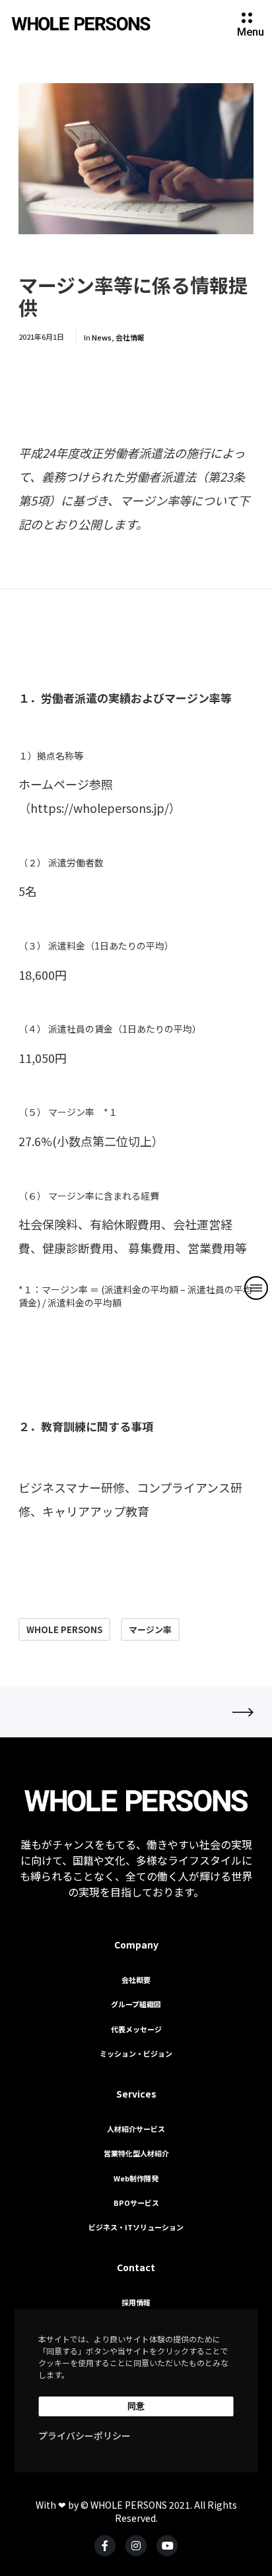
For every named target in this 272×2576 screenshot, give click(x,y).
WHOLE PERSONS (64, 1629)
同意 (136, 2406)
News (102, 337)
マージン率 (150, 1629)
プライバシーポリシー (85, 2435)
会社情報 (130, 337)
